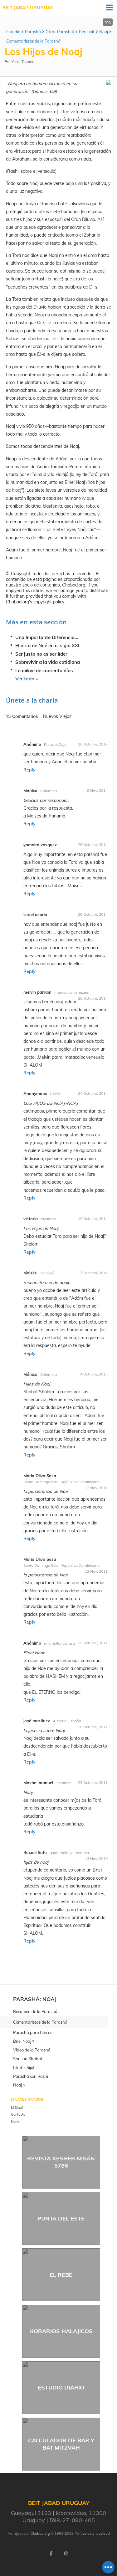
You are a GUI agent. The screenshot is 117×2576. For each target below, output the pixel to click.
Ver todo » (27, 679)
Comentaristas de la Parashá (33, 41)
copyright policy (49, 602)
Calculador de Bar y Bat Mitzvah (61, 2444)
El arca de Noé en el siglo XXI (47, 645)
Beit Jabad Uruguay (28, 8)
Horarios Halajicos (61, 2331)
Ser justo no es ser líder (41, 654)
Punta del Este (61, 2218)
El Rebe (61, 2275)
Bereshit (87, 32)
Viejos (65, 716)
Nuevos (51, 716)
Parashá (33, 32)
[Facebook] (51, 2553)
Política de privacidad (92, 2533)
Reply (29, 770)
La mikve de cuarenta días (44, 671)
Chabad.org (40, 2533)
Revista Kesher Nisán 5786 (61, 2162)
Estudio (13, 32)
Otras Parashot (60, 32)
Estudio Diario (61, 2387)
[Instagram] (66, 2553)
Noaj (104, 32)
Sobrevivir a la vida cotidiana (48, 662)
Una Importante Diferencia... (47, 637)
